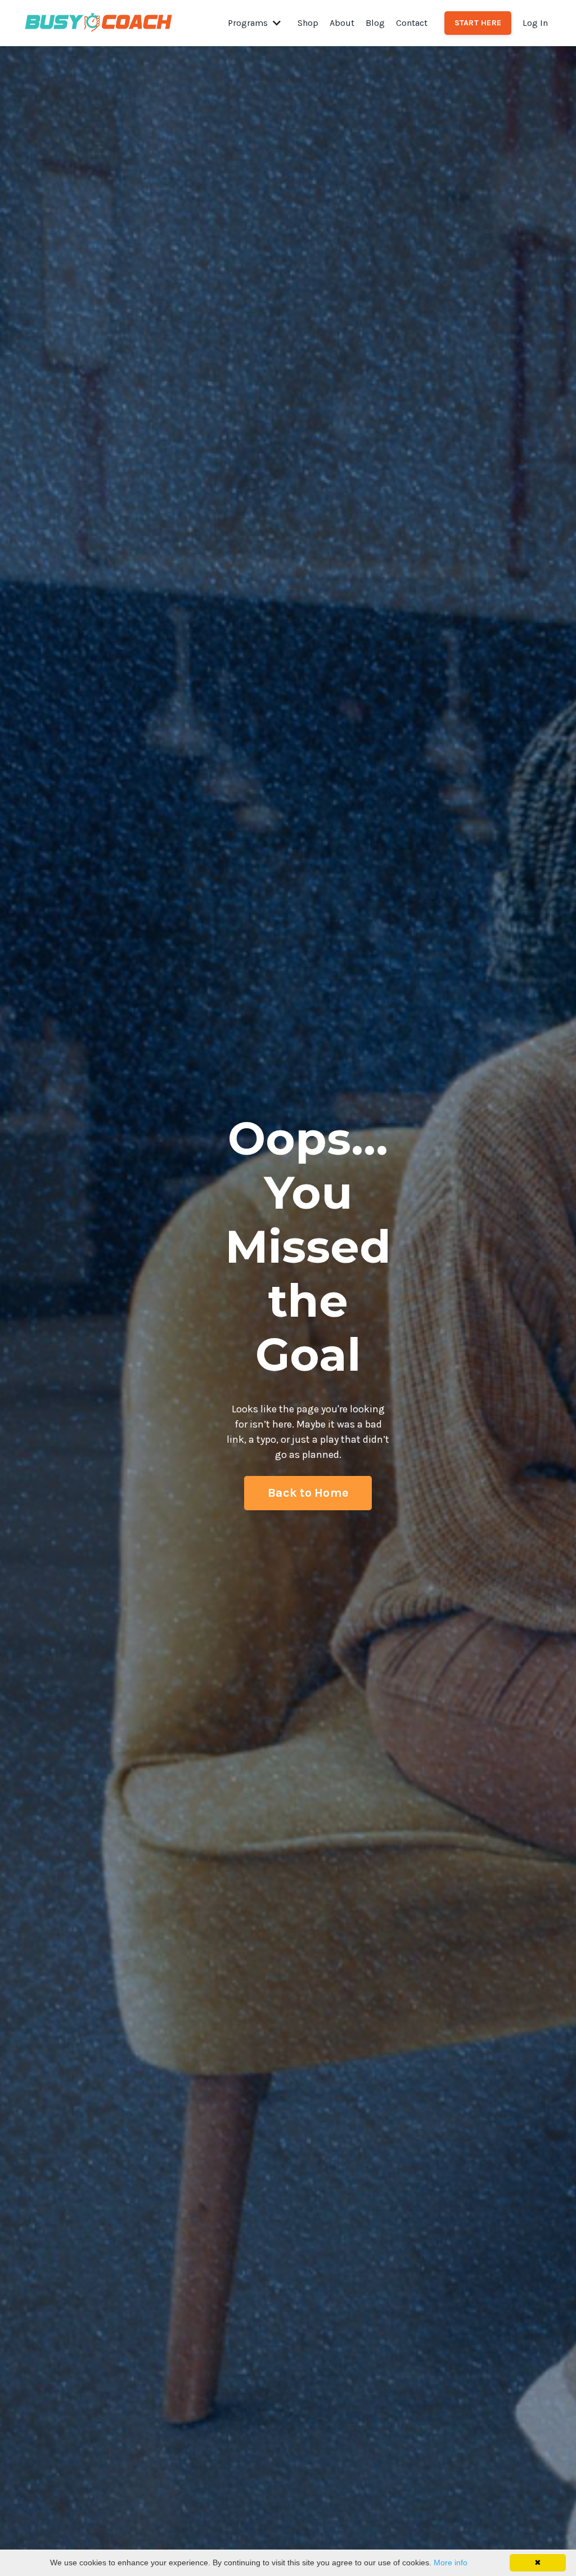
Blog (375, 23)
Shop (308, 23)
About (342, 23)
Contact (412, 23)
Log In (535, 23)
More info (451, 2562)
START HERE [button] (478, 23)
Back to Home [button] (308, 1493)
